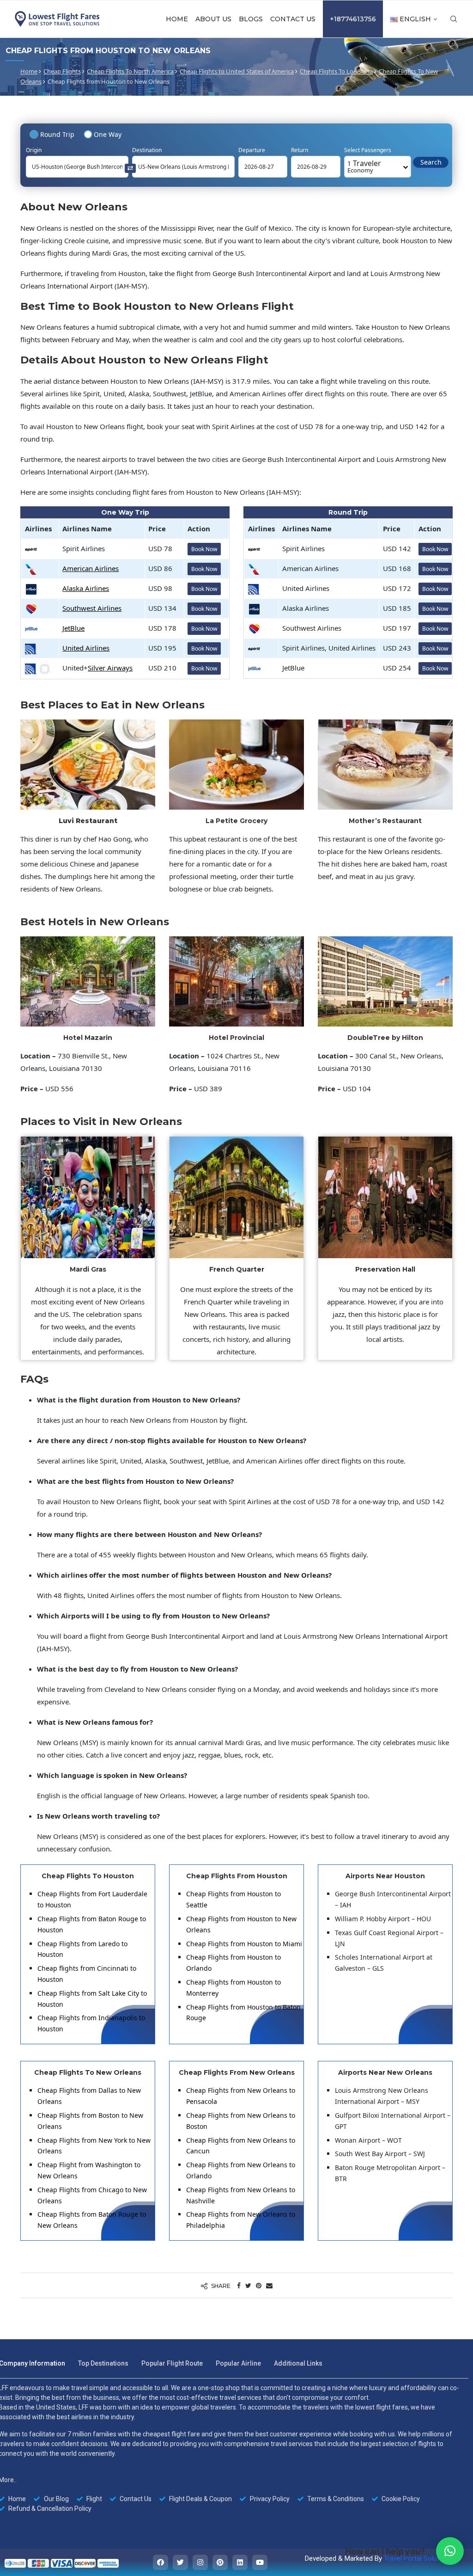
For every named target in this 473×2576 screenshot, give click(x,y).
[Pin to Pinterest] (259, 2285)
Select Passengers (368, 150)
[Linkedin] (240, 2562)
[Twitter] (180, 2562)
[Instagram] (200, 2562)
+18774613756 (353, 19)
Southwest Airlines (92, 608)
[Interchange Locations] (130, 168)
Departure (252, 150)
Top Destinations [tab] (103, 2363)
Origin (34, 150)
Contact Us (293, 19)
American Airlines (91, 568)
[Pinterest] (220, 2562)
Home (177, 19)
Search (431, 162)
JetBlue (73, 628)
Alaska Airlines (86, 588)
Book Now (204, 549)
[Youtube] (260, 2562)
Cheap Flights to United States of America (237, 71)
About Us (213, 19)
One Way (108, 134)
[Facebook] (161, 2562)
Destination (147, 150)
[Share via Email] (269, 2285)
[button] (450, 2551)
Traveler (364, 166)
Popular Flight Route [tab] (172, 2363)
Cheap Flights (62, 71)
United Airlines (86, 648)
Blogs (251, 19)
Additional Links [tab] (298, 2363)
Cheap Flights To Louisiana (336, 71)
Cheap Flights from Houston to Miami (244, 1944)
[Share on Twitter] (248, 2285)
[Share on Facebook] (239, 2285)
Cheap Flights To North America (130, 71)
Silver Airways (110, 668)
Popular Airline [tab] (238, 2363)
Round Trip (57, 134)
